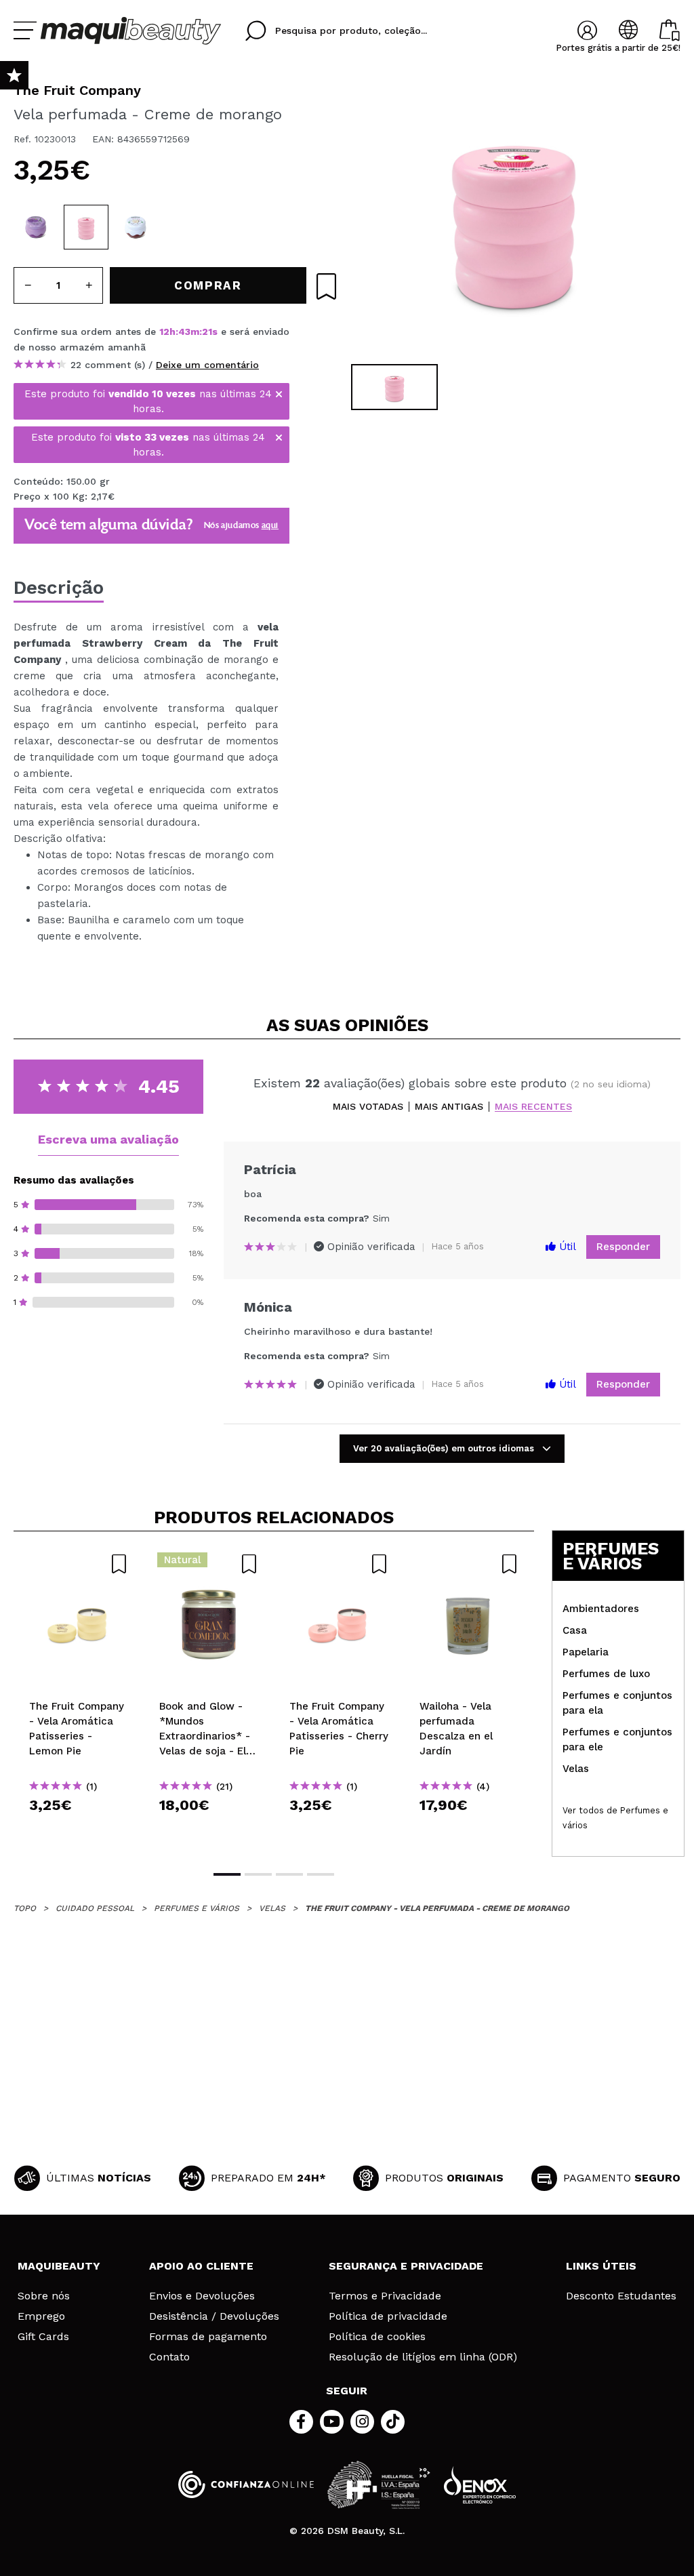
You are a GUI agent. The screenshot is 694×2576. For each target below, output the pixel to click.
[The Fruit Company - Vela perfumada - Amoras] (36, 227)
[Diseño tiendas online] (480, 2485)
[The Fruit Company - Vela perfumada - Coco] (136, 227)
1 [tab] (227, 1874)
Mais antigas (449, 1107)
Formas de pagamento (208, 2337)
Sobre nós (44, 2296)
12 (164, 331)
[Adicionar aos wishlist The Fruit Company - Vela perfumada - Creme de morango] (326, 286)
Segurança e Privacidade (406, 2266)
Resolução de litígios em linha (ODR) (423, 2357)
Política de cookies (377, 2337)
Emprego (41, 2316)
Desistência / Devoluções (214, 2316)
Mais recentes (533, 1107)
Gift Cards (43, 2337)
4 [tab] (321, 1874)
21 (207, 331)
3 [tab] (289, 1874)
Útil (566, 1247)
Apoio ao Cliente (201, 2266)
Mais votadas (368, 1107)
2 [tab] (258, 1874)
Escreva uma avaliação (108, 1139)
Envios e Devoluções (202, 2296)
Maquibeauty (59, 2266)
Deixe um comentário (207, 365)
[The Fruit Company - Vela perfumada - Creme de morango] (86, 227)
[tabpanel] (514, 217)
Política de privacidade (388, 2316)
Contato (169, 2357)
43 (184, 331)
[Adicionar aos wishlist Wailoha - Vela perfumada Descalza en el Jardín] (469, 1564)
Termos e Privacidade (385, 2296)
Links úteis (601, 2266)
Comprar (79, 1829)
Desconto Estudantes (621, 2296)
